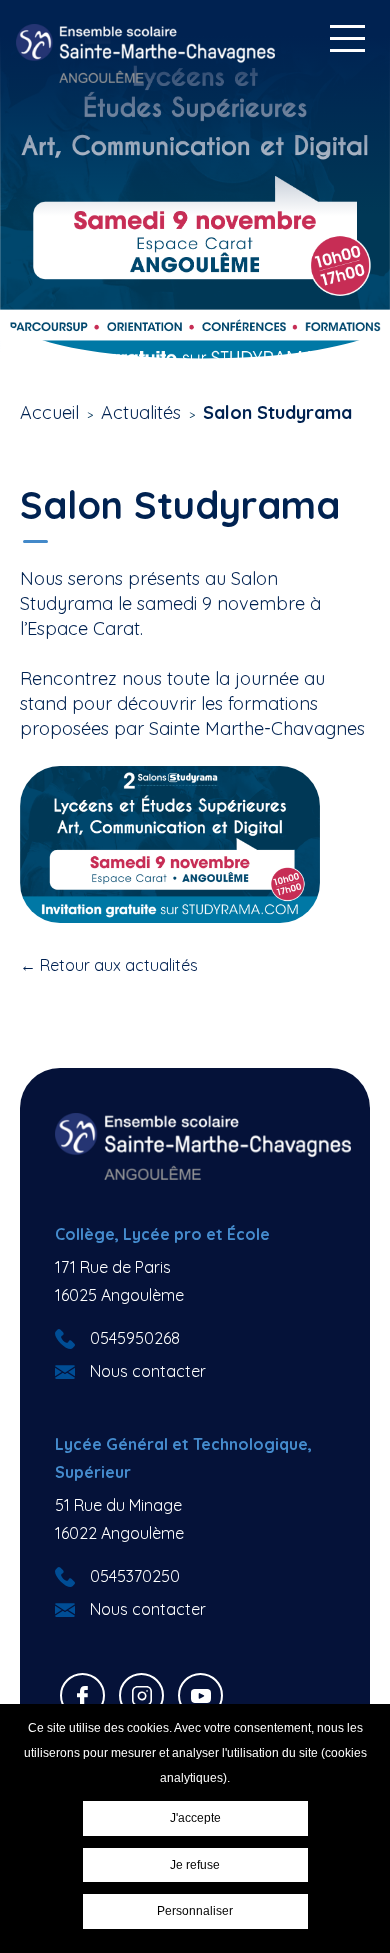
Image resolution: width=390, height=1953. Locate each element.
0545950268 (135, 1338)
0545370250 (135, 1576)
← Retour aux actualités (109, 965)
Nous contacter (148, 1371)
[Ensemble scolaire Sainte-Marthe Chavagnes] (146, 53)
